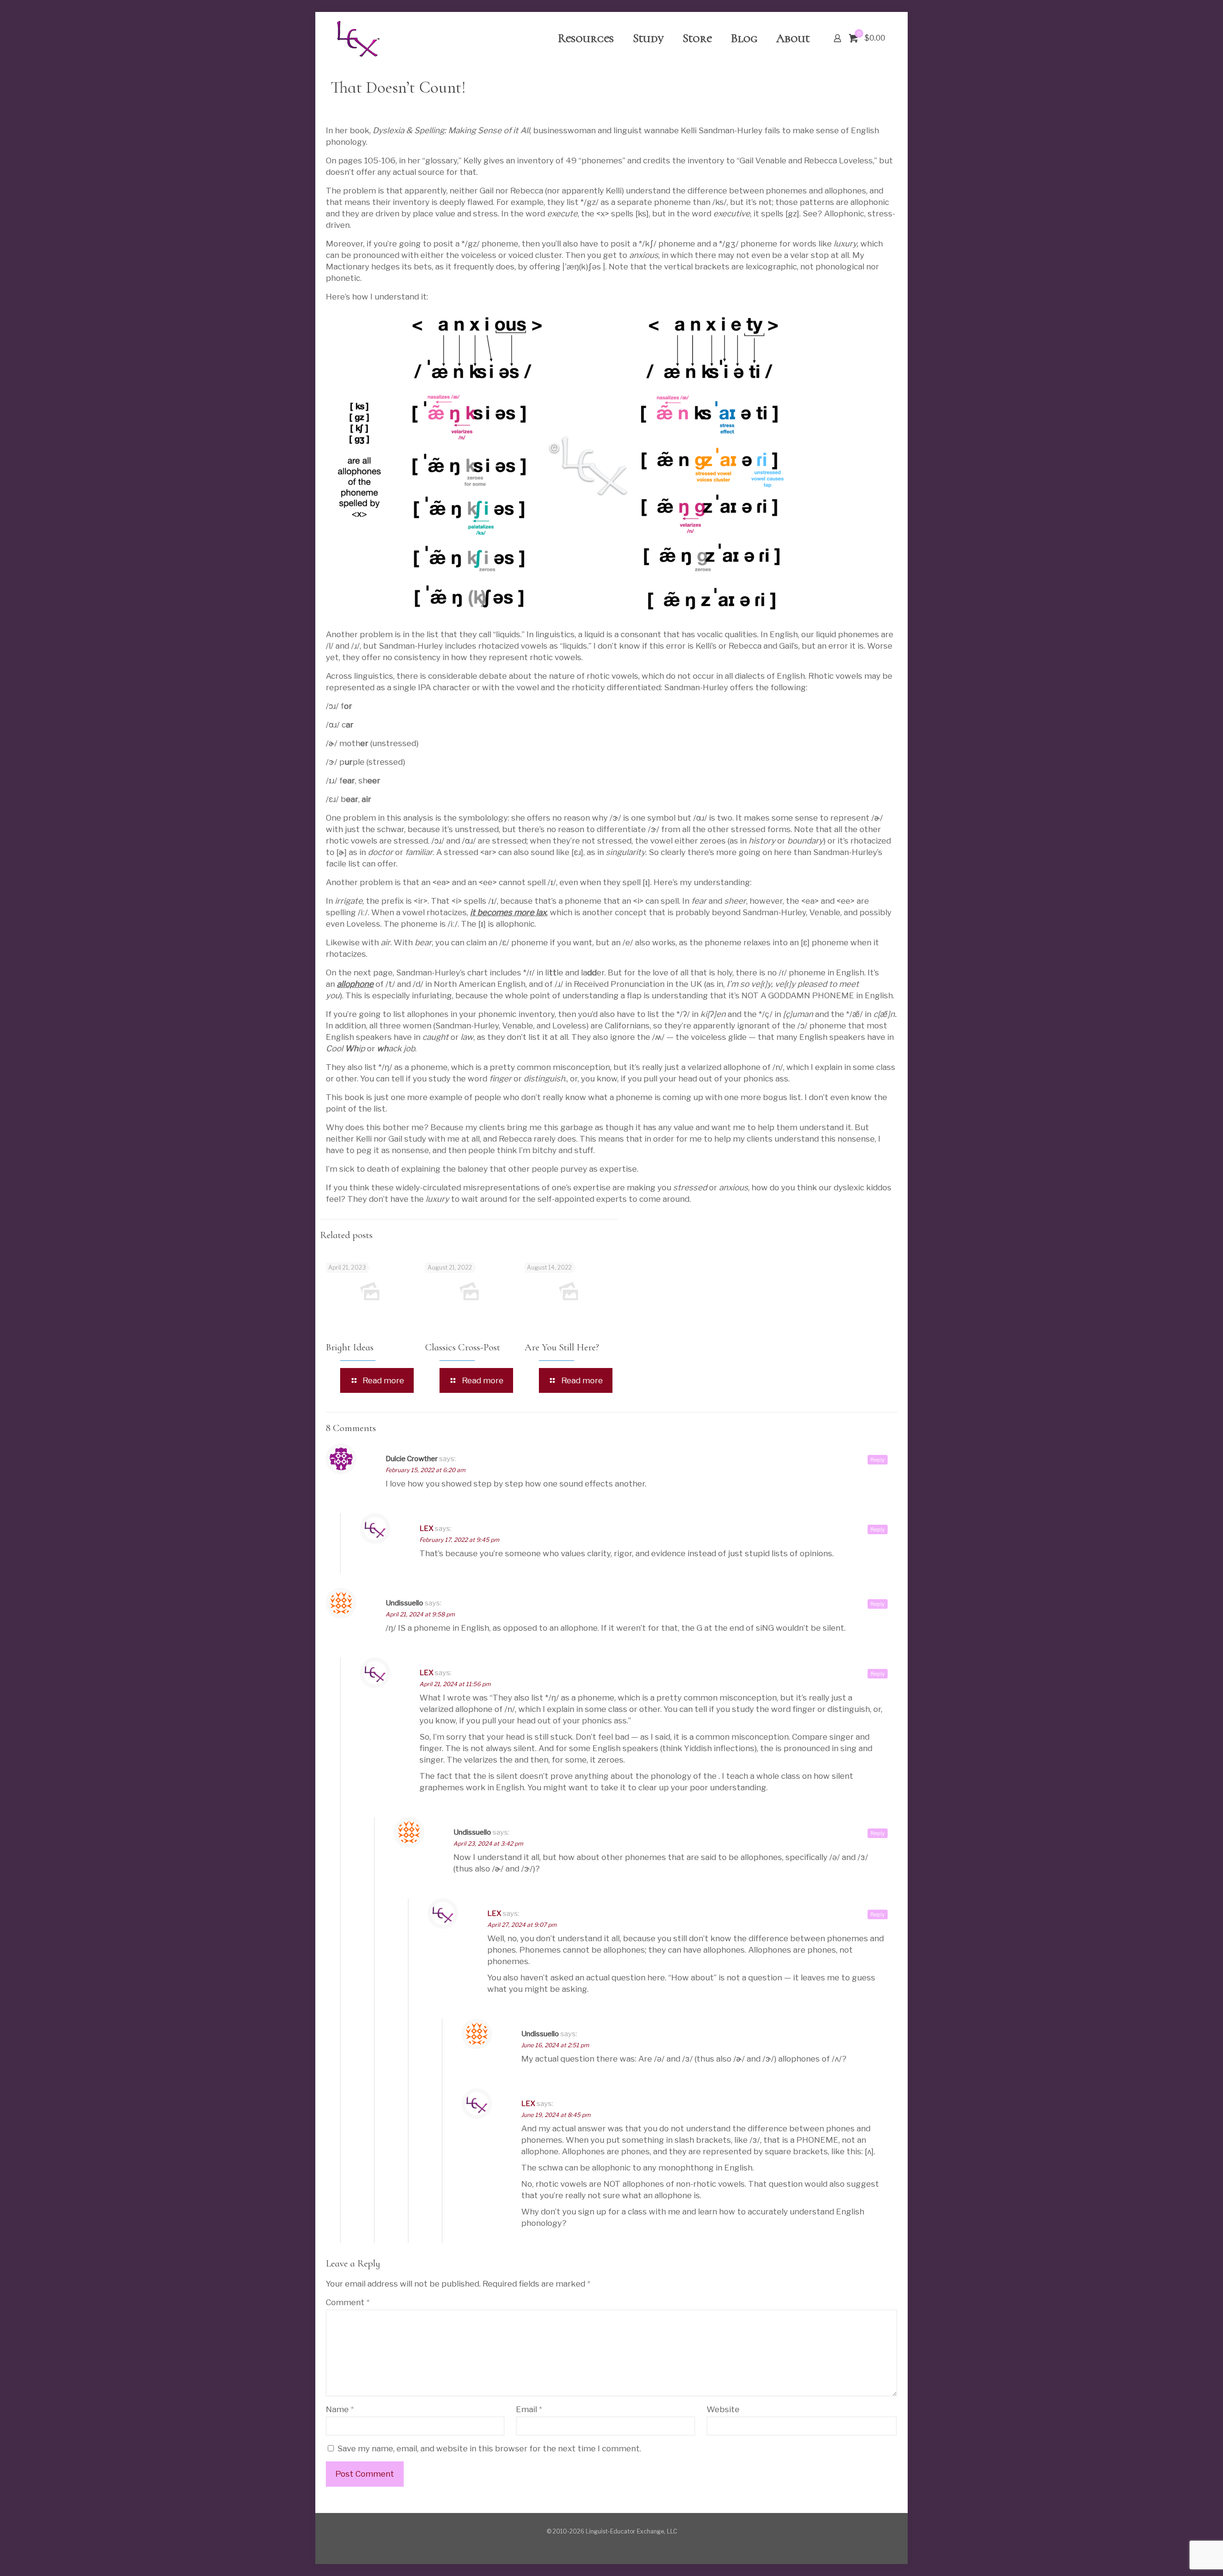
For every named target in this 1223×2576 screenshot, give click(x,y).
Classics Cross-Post (463, 1347)
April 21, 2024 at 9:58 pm (420, 1614)
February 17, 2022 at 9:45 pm (459, 1540)
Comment (348, 2302)
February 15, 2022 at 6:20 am (425, 1470)
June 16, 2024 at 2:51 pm (555, 2045)
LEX (426, 1528)
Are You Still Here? (562, 1347)
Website (723, 2409)
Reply (878, 1460)
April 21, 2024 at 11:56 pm (455, 1684)
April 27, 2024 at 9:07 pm (522, 1925)
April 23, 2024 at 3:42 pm (488, 1844)
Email (529, 2409)
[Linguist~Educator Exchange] (358, 38)
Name (340, 2409)
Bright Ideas (350, 1347)
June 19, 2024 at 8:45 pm (556, 2115)
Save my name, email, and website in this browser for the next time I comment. (489, 2448)
